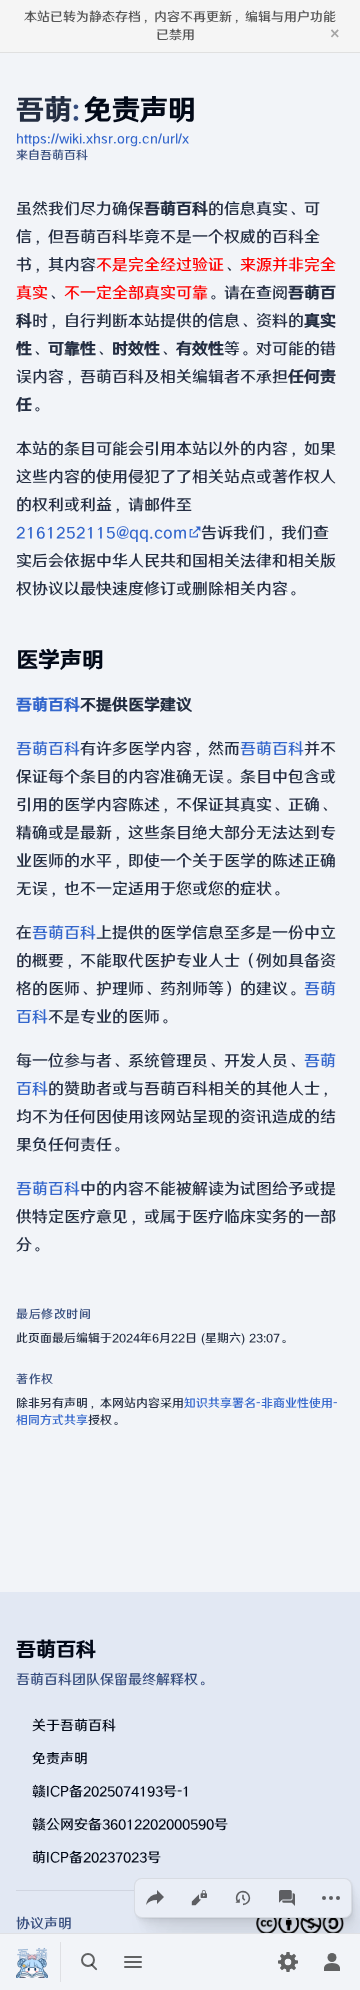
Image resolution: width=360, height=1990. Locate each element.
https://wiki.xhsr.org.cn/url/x (102, 139)
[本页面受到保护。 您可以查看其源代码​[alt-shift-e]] (199, 1898)
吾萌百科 (48, 705)
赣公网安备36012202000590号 (130, 1823)
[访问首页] (32, 1962)
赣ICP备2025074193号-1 (111, 1790)
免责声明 (60, 1757)
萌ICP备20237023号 (96, 1856)
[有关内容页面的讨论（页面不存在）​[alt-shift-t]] (287, 1898)
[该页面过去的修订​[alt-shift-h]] (243, 1898)
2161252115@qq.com (101, 533)
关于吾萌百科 (74, 1724)
